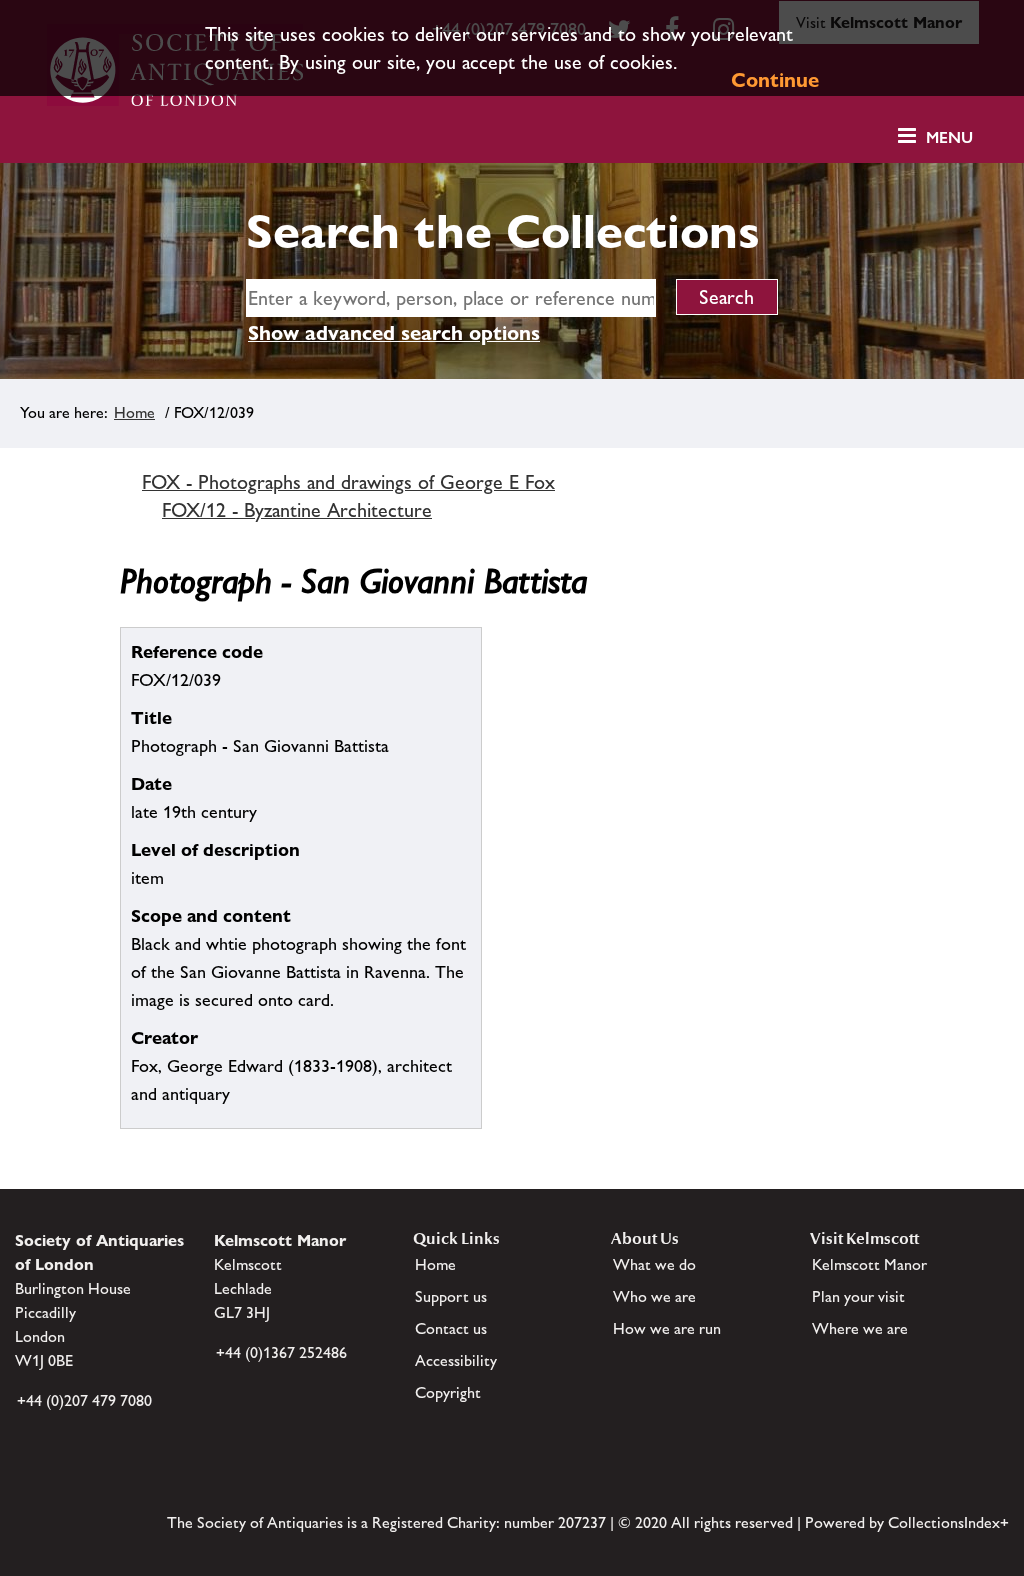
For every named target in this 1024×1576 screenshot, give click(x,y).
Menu (949, 137)
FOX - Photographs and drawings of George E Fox (348, 482)
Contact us (451, 1328)
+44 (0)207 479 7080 (84, 1400)
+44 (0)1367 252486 (281, 1352)
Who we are (654, 1296)
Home (134, 412)
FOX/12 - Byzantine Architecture (297, 510)
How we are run (667, 1328)
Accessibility (456, 1360)
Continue (775, 80)
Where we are (860, 1328)
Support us (451, 1296)
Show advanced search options (394, 333)
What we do (654, 1264)
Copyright (448, 1392)
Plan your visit (858, 1296)
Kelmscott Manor (869, 1264)
